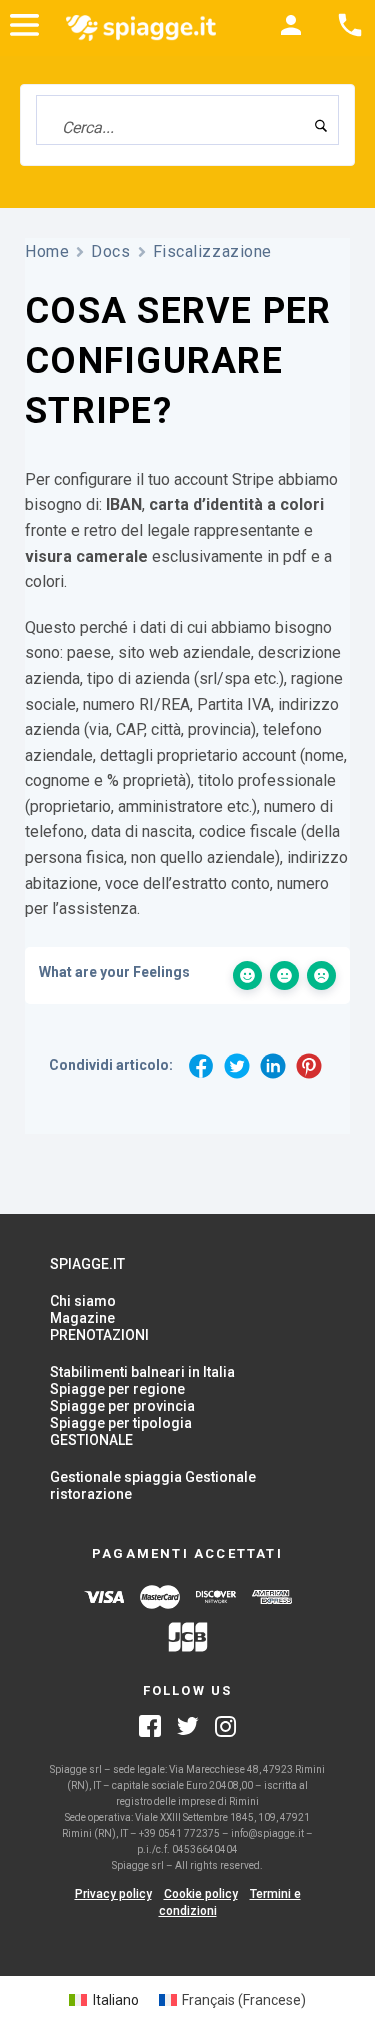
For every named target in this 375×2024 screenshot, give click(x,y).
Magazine (82, 1318)
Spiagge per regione (117, 1389)
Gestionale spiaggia (116, 1477)
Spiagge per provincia (122, 1406)
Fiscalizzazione (212, 251)
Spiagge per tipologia (121, 1423)
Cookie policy (201, 1894)
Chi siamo (83, 1301)
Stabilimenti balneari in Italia (142, 1372)
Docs (110, 251)
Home (47, 251)
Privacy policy (113, 1894)
